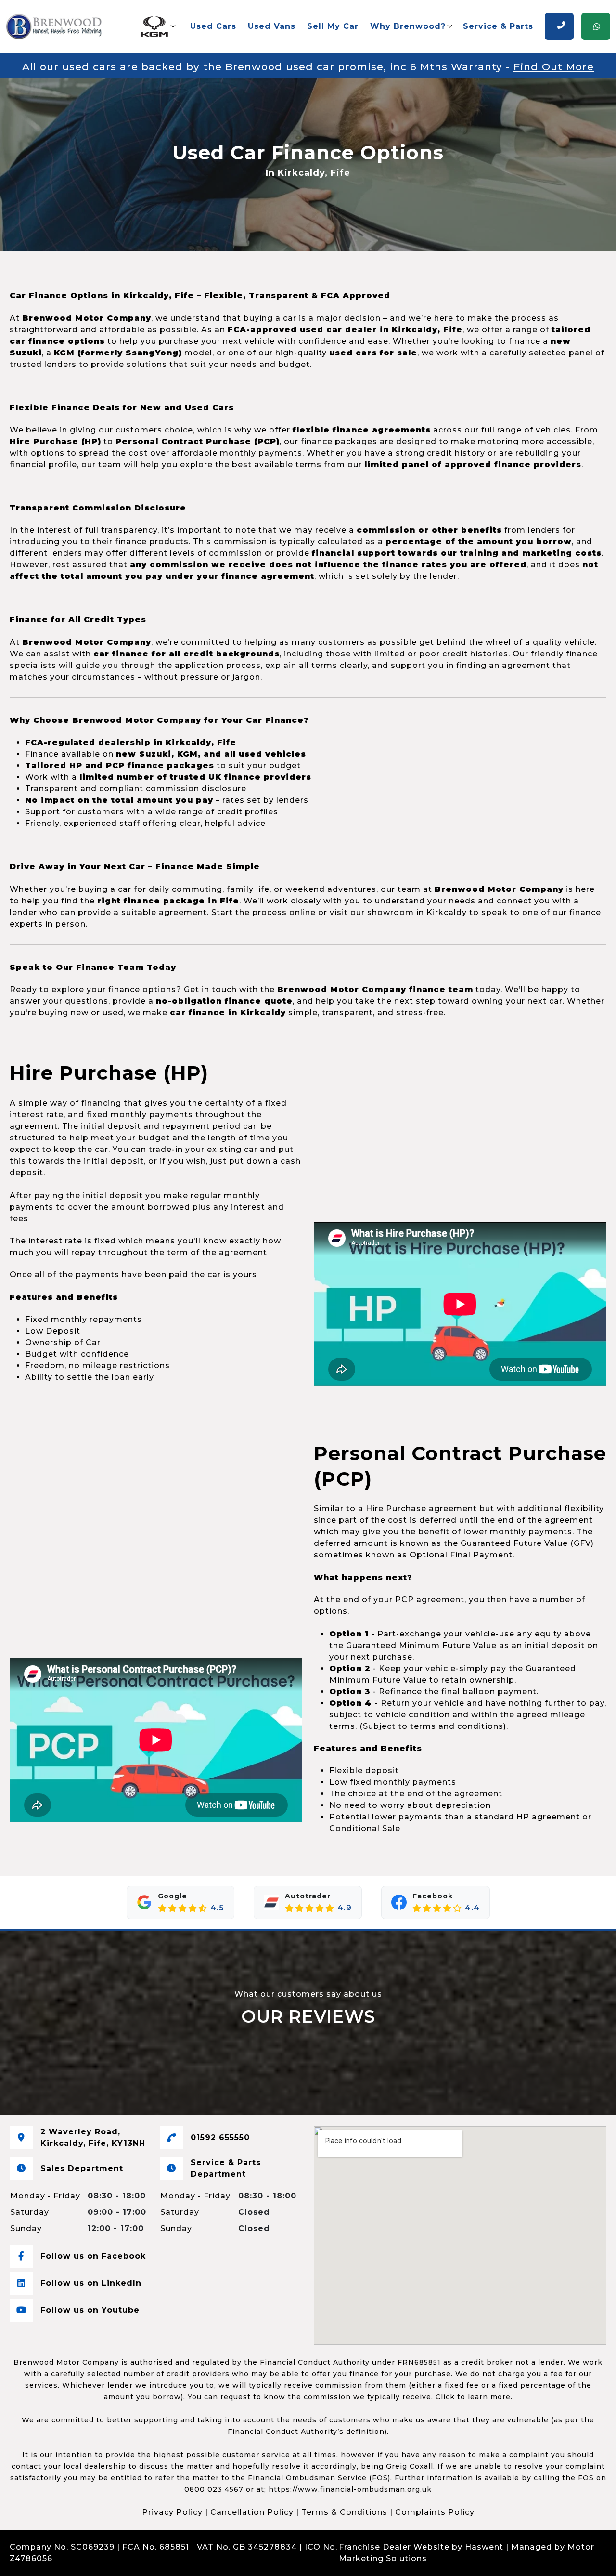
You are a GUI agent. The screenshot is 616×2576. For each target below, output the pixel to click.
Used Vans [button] (272, 26)
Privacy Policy (172, 2512)
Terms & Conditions (344, 2512)
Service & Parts (498, 26)
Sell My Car (333, 26)
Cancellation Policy (252, 2512)
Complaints (80, 2558)
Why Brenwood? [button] (408, 26)
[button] (157, 26)
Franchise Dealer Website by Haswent (421, 2547)
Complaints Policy (435, 2512)
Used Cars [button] (213, 26)
